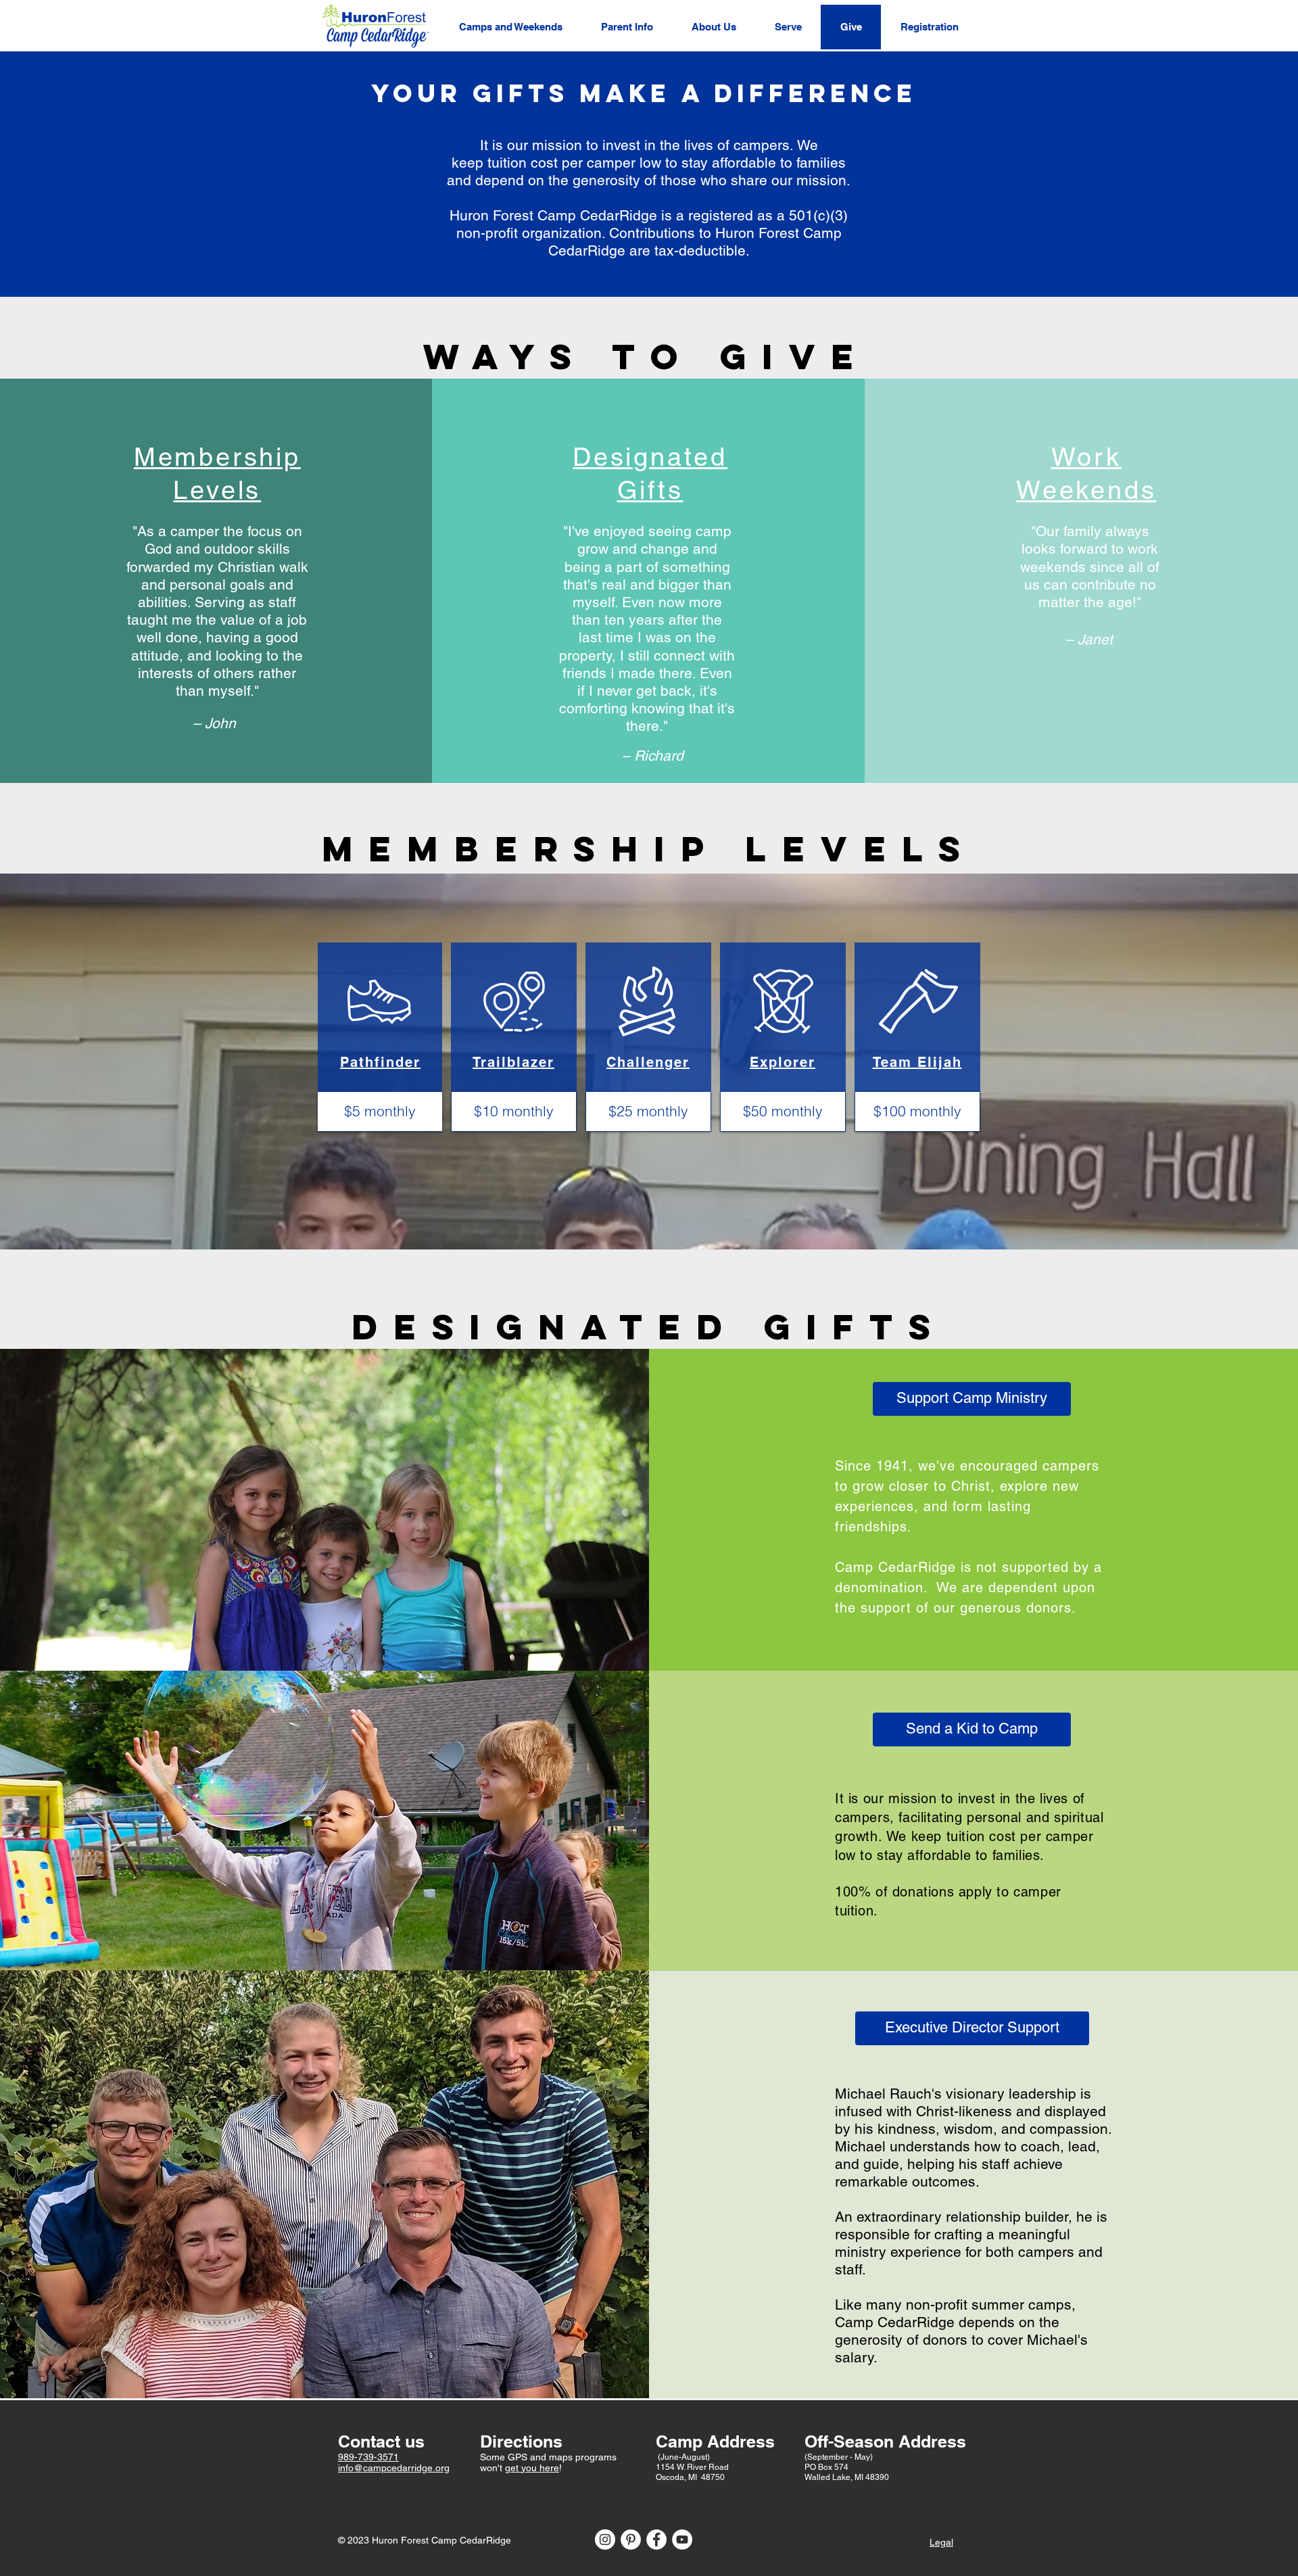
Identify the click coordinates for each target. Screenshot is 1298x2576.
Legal (941, 2542)
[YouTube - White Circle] (682, 2539)
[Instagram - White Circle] (605, 2539)
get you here (532, 2468)
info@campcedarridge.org (394, 2468)
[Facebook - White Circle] (656, 2539)
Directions (521, 2441)
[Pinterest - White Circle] (631, 2539)
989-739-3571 (368, 2457)
